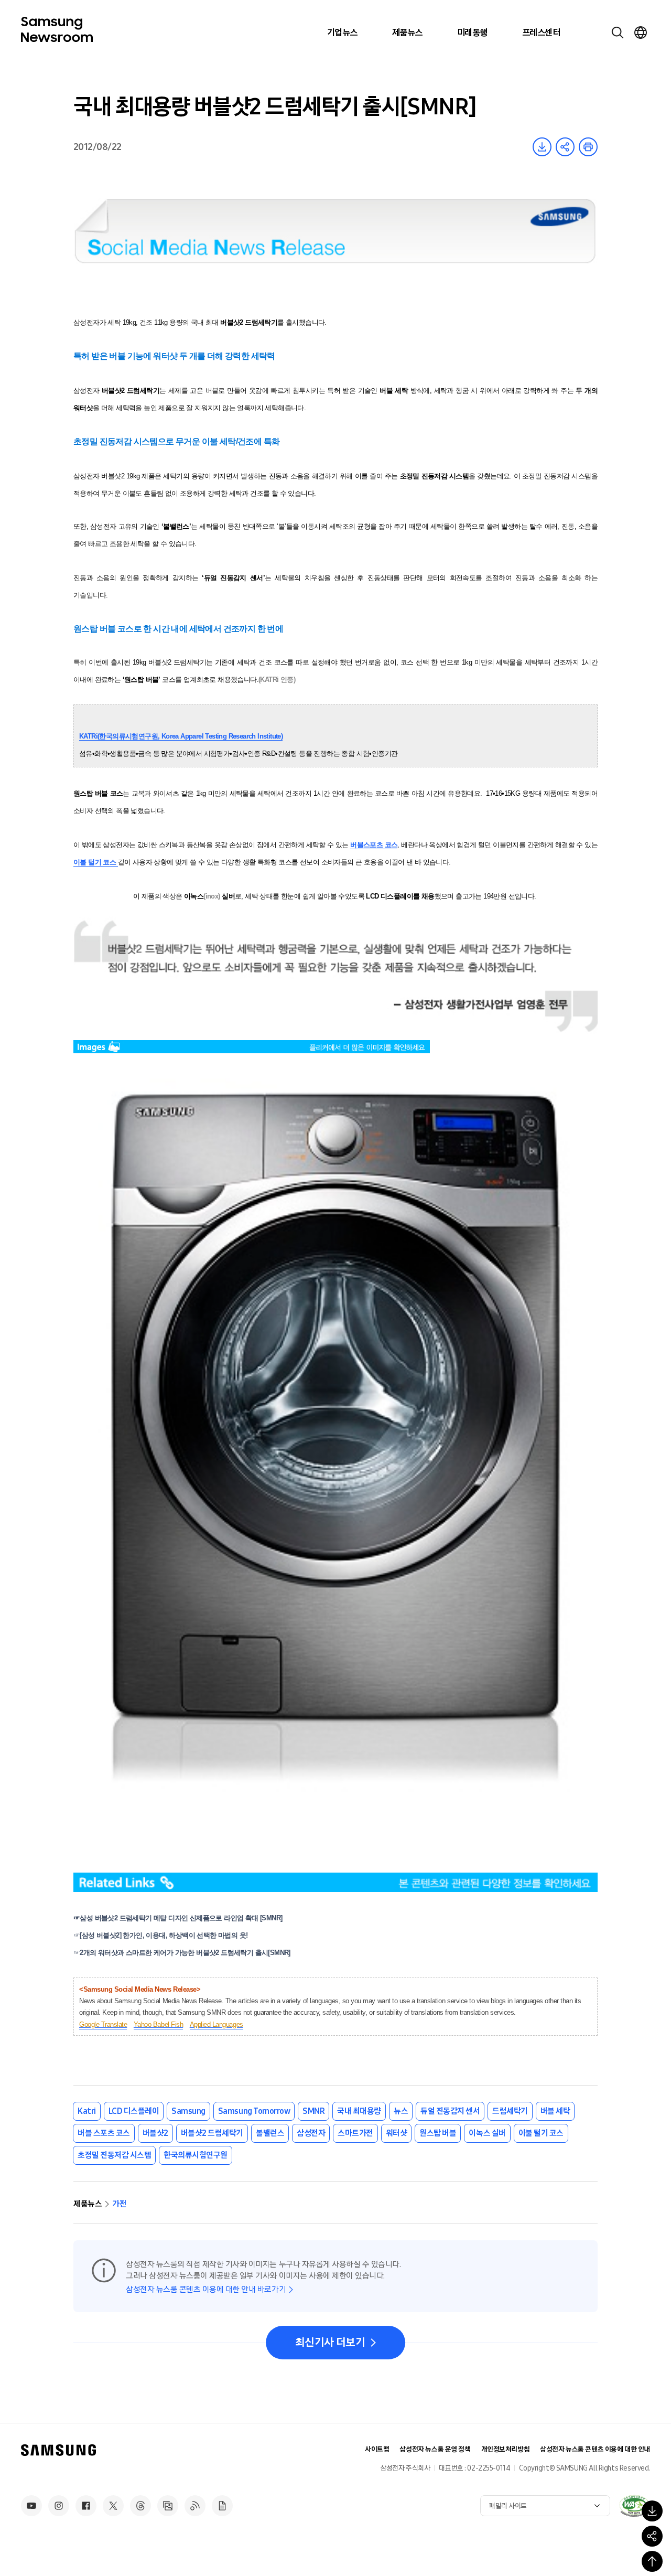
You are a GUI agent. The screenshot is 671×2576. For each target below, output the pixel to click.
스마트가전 (355, 2133)
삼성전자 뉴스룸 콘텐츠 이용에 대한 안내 (595, 2449)
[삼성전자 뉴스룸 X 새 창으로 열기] (113, 2506)
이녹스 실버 (487, 2133)
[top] (652, 2561)
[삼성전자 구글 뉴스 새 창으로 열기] (222, 2506)
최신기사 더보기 (330, 2343)
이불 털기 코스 (541, 2133)
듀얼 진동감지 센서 (450, 2111)
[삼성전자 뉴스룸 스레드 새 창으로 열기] (140, 2506)
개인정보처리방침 (506, 2449)
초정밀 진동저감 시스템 (114, 2155)
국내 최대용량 (359, 2111)
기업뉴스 (342, 33)
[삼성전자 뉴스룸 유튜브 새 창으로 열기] (31, 2506)
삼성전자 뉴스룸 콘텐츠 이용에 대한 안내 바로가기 (206, 2289)
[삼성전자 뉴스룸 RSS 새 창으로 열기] (195, 2506)
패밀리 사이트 (508, 2506)
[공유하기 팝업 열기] (652, 2536)
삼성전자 (311, 2133)
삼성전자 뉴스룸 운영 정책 (435, 2449)
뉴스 (401, 2111)
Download (542, 147)
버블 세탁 (555, 2111)
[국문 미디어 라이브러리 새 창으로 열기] (168, 2506)
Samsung (188, 2111)
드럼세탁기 (510, 2111)
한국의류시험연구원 (196, 2155)
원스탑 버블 (438, 2133)
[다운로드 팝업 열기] (652, 2511)
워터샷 (397, 2133)
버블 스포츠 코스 (104, 2133)
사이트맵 (377, 2449)
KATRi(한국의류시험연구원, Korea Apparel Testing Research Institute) (181, 736)
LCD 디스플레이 (134, 2111)
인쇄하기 (588, 147)
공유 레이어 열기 (565, 147)
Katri (87, 2111)
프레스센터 (541, 33)
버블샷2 (155, 2133)
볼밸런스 (270, 2133)
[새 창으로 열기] (634, 2506)
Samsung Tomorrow (254, 2111)
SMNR (313, 2111)
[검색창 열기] (618, 33)
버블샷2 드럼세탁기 (212, 2133)
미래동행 (472, 33)
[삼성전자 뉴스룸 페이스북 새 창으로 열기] (86, 2506)
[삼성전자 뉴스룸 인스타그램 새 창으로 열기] (59, 2506)
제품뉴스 (407, 33)
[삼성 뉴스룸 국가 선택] (641, 33)
